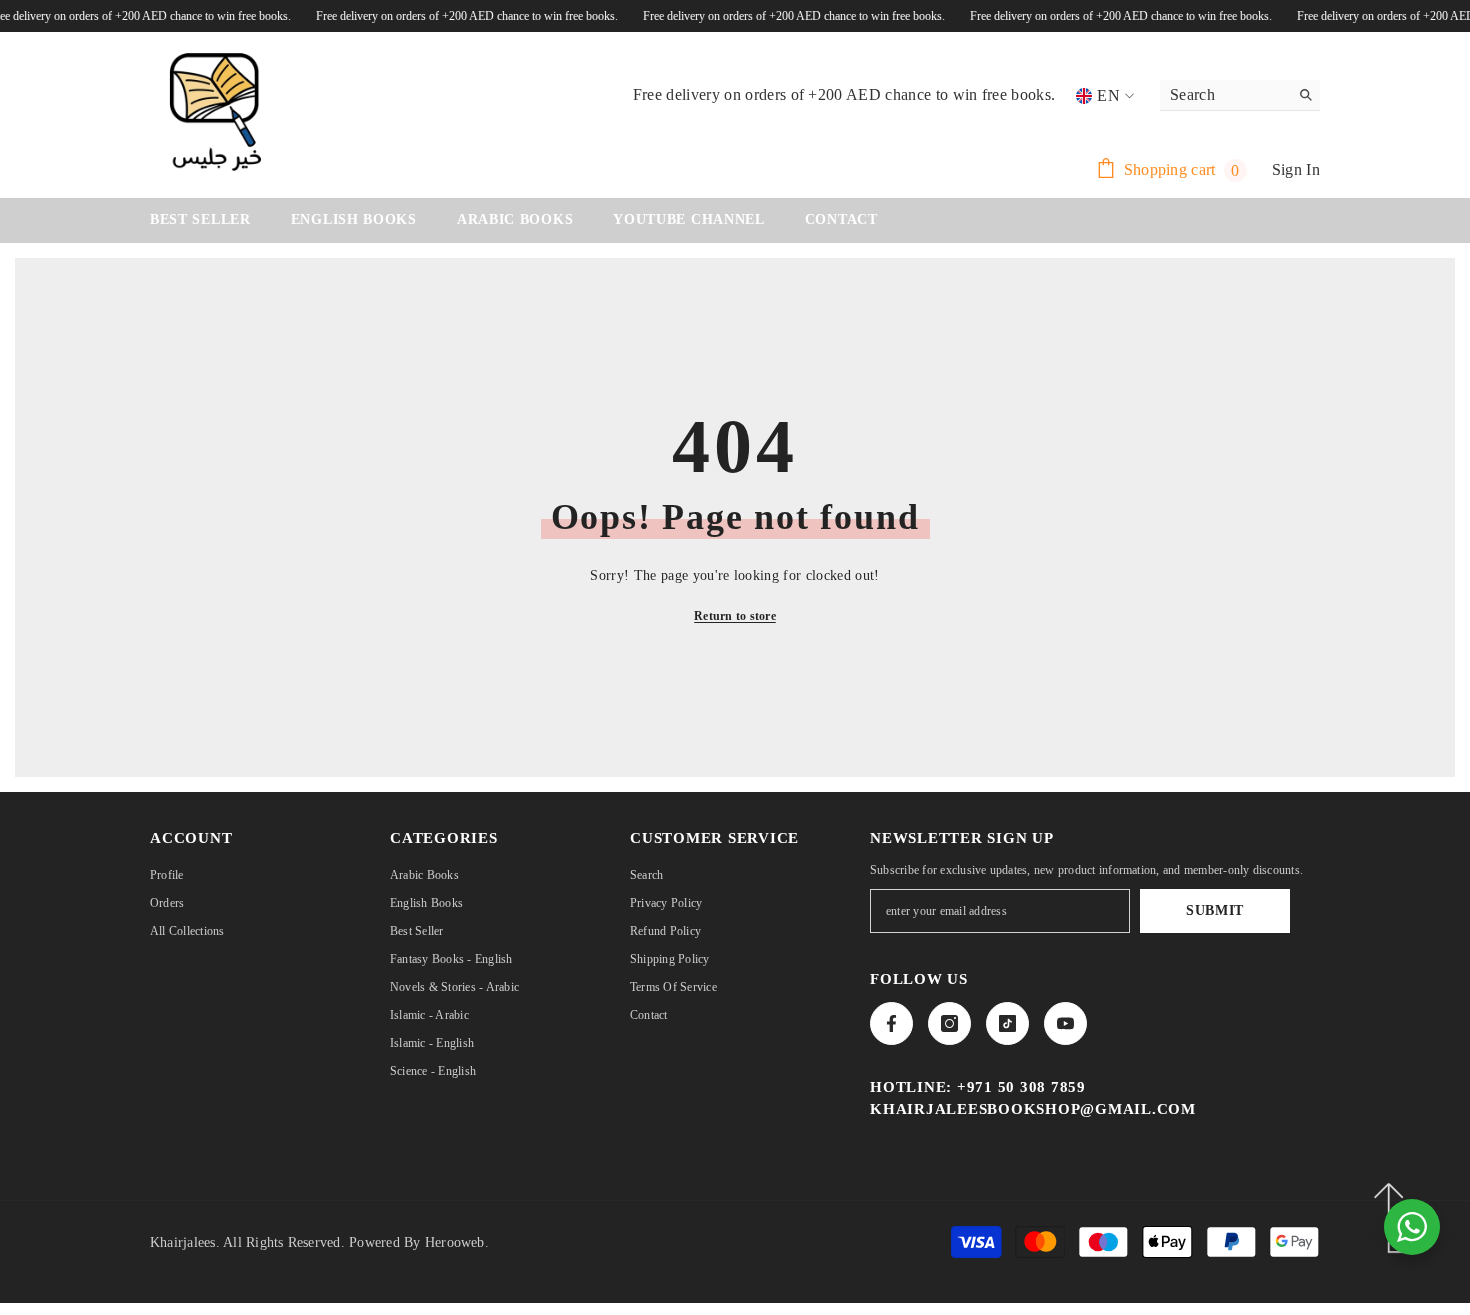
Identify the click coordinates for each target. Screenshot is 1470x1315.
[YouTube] (1065, 1023)
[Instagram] (949, 1023)
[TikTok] (1007, 1023)
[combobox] (1224, 95)
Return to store (735, 616)
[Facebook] (891, 1023)
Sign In (1296, 169)
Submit (1215, 910)
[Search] (1240, 95)
